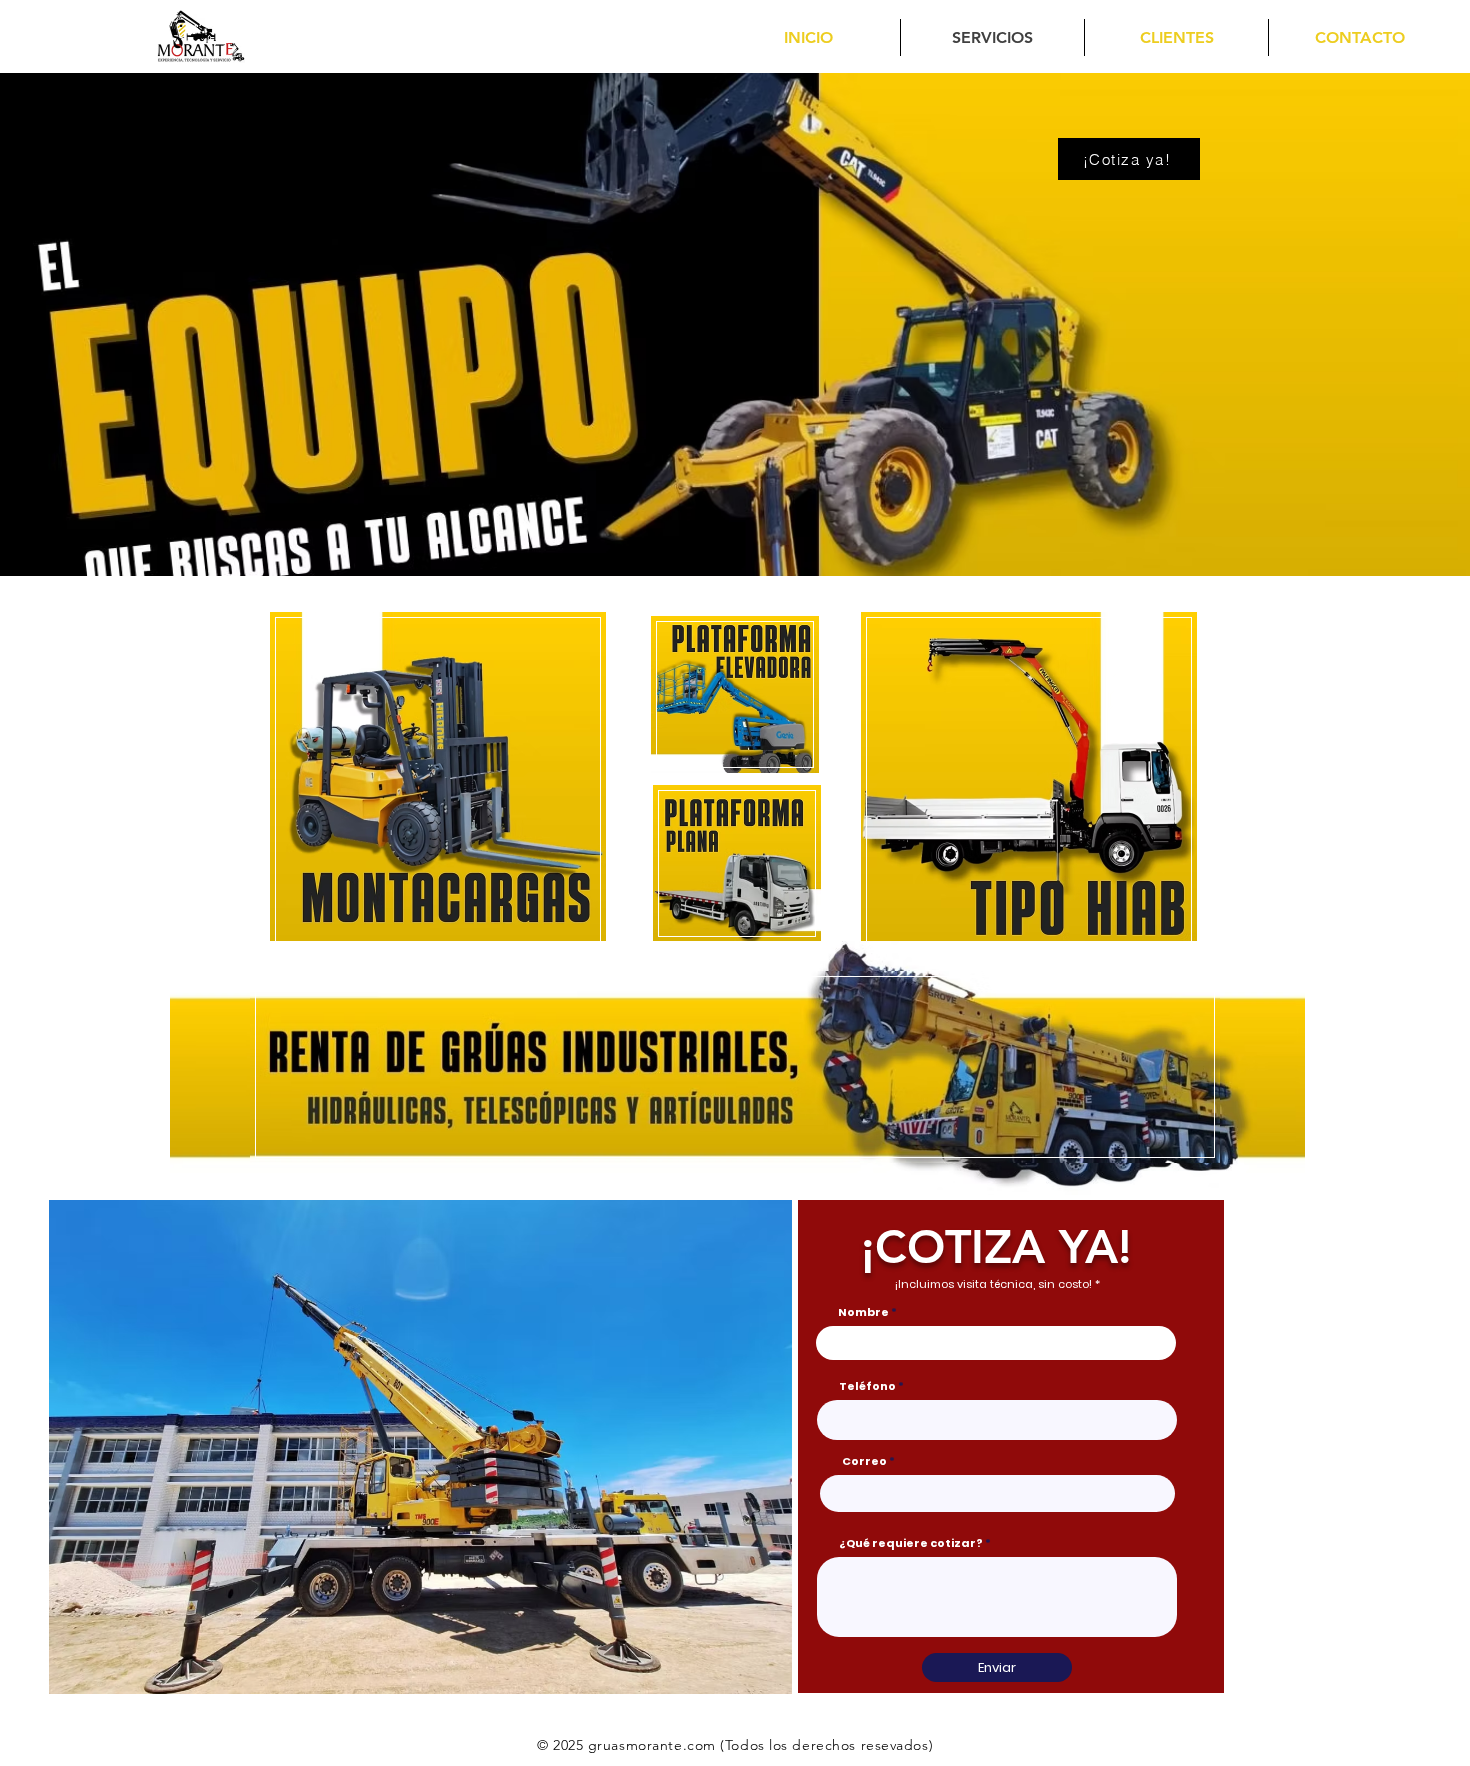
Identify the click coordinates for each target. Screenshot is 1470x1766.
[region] (439, 779)
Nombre (863, 1312)
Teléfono (867, 1386)
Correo (864, 1461)
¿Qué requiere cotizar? (911, 1543)
